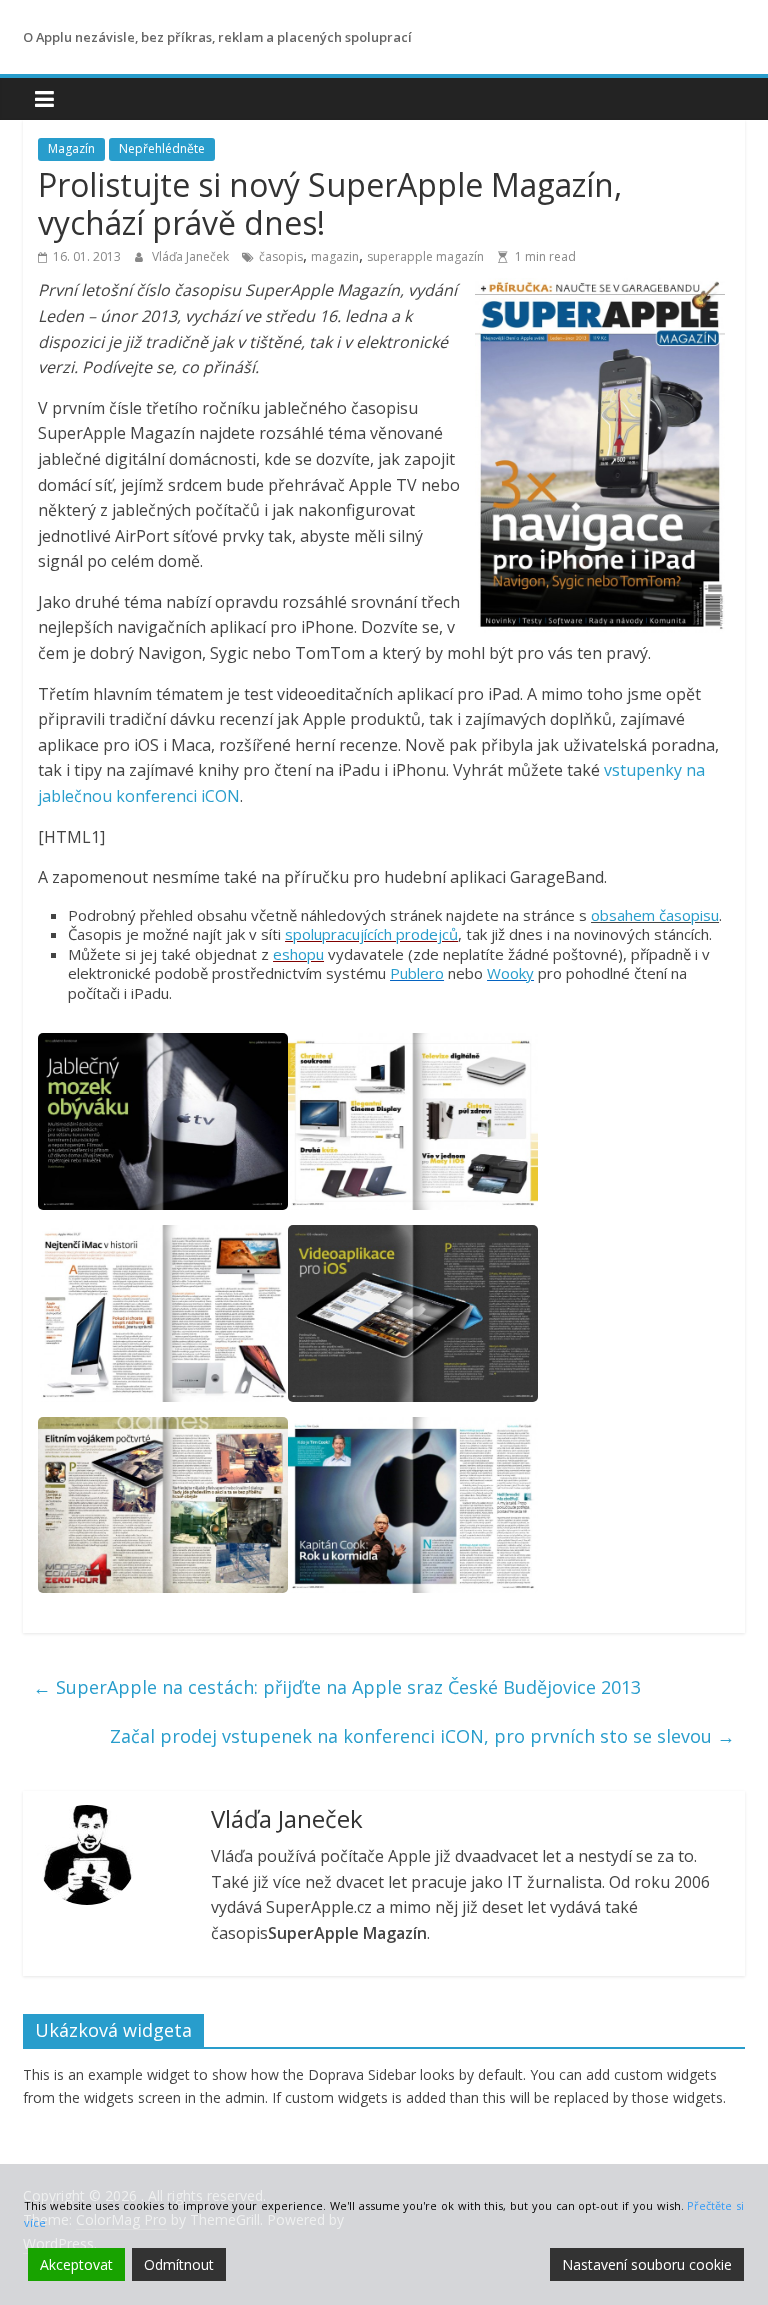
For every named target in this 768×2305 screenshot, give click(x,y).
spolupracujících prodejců (371, 934)
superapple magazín (425, 256)
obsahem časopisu (655, 915)
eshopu (298, 954)
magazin (335, 256)
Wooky (510, 973)
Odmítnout (179, 2264)
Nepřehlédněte (162, 148)
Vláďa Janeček (192, 256)
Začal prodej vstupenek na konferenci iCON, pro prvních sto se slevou (422, 1736)
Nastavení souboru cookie (647, 2264)
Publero (417, 973)
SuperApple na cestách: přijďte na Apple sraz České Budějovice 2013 (337, 1687)
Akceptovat (76, 2264)
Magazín (71, 148)
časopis (281, 256)
